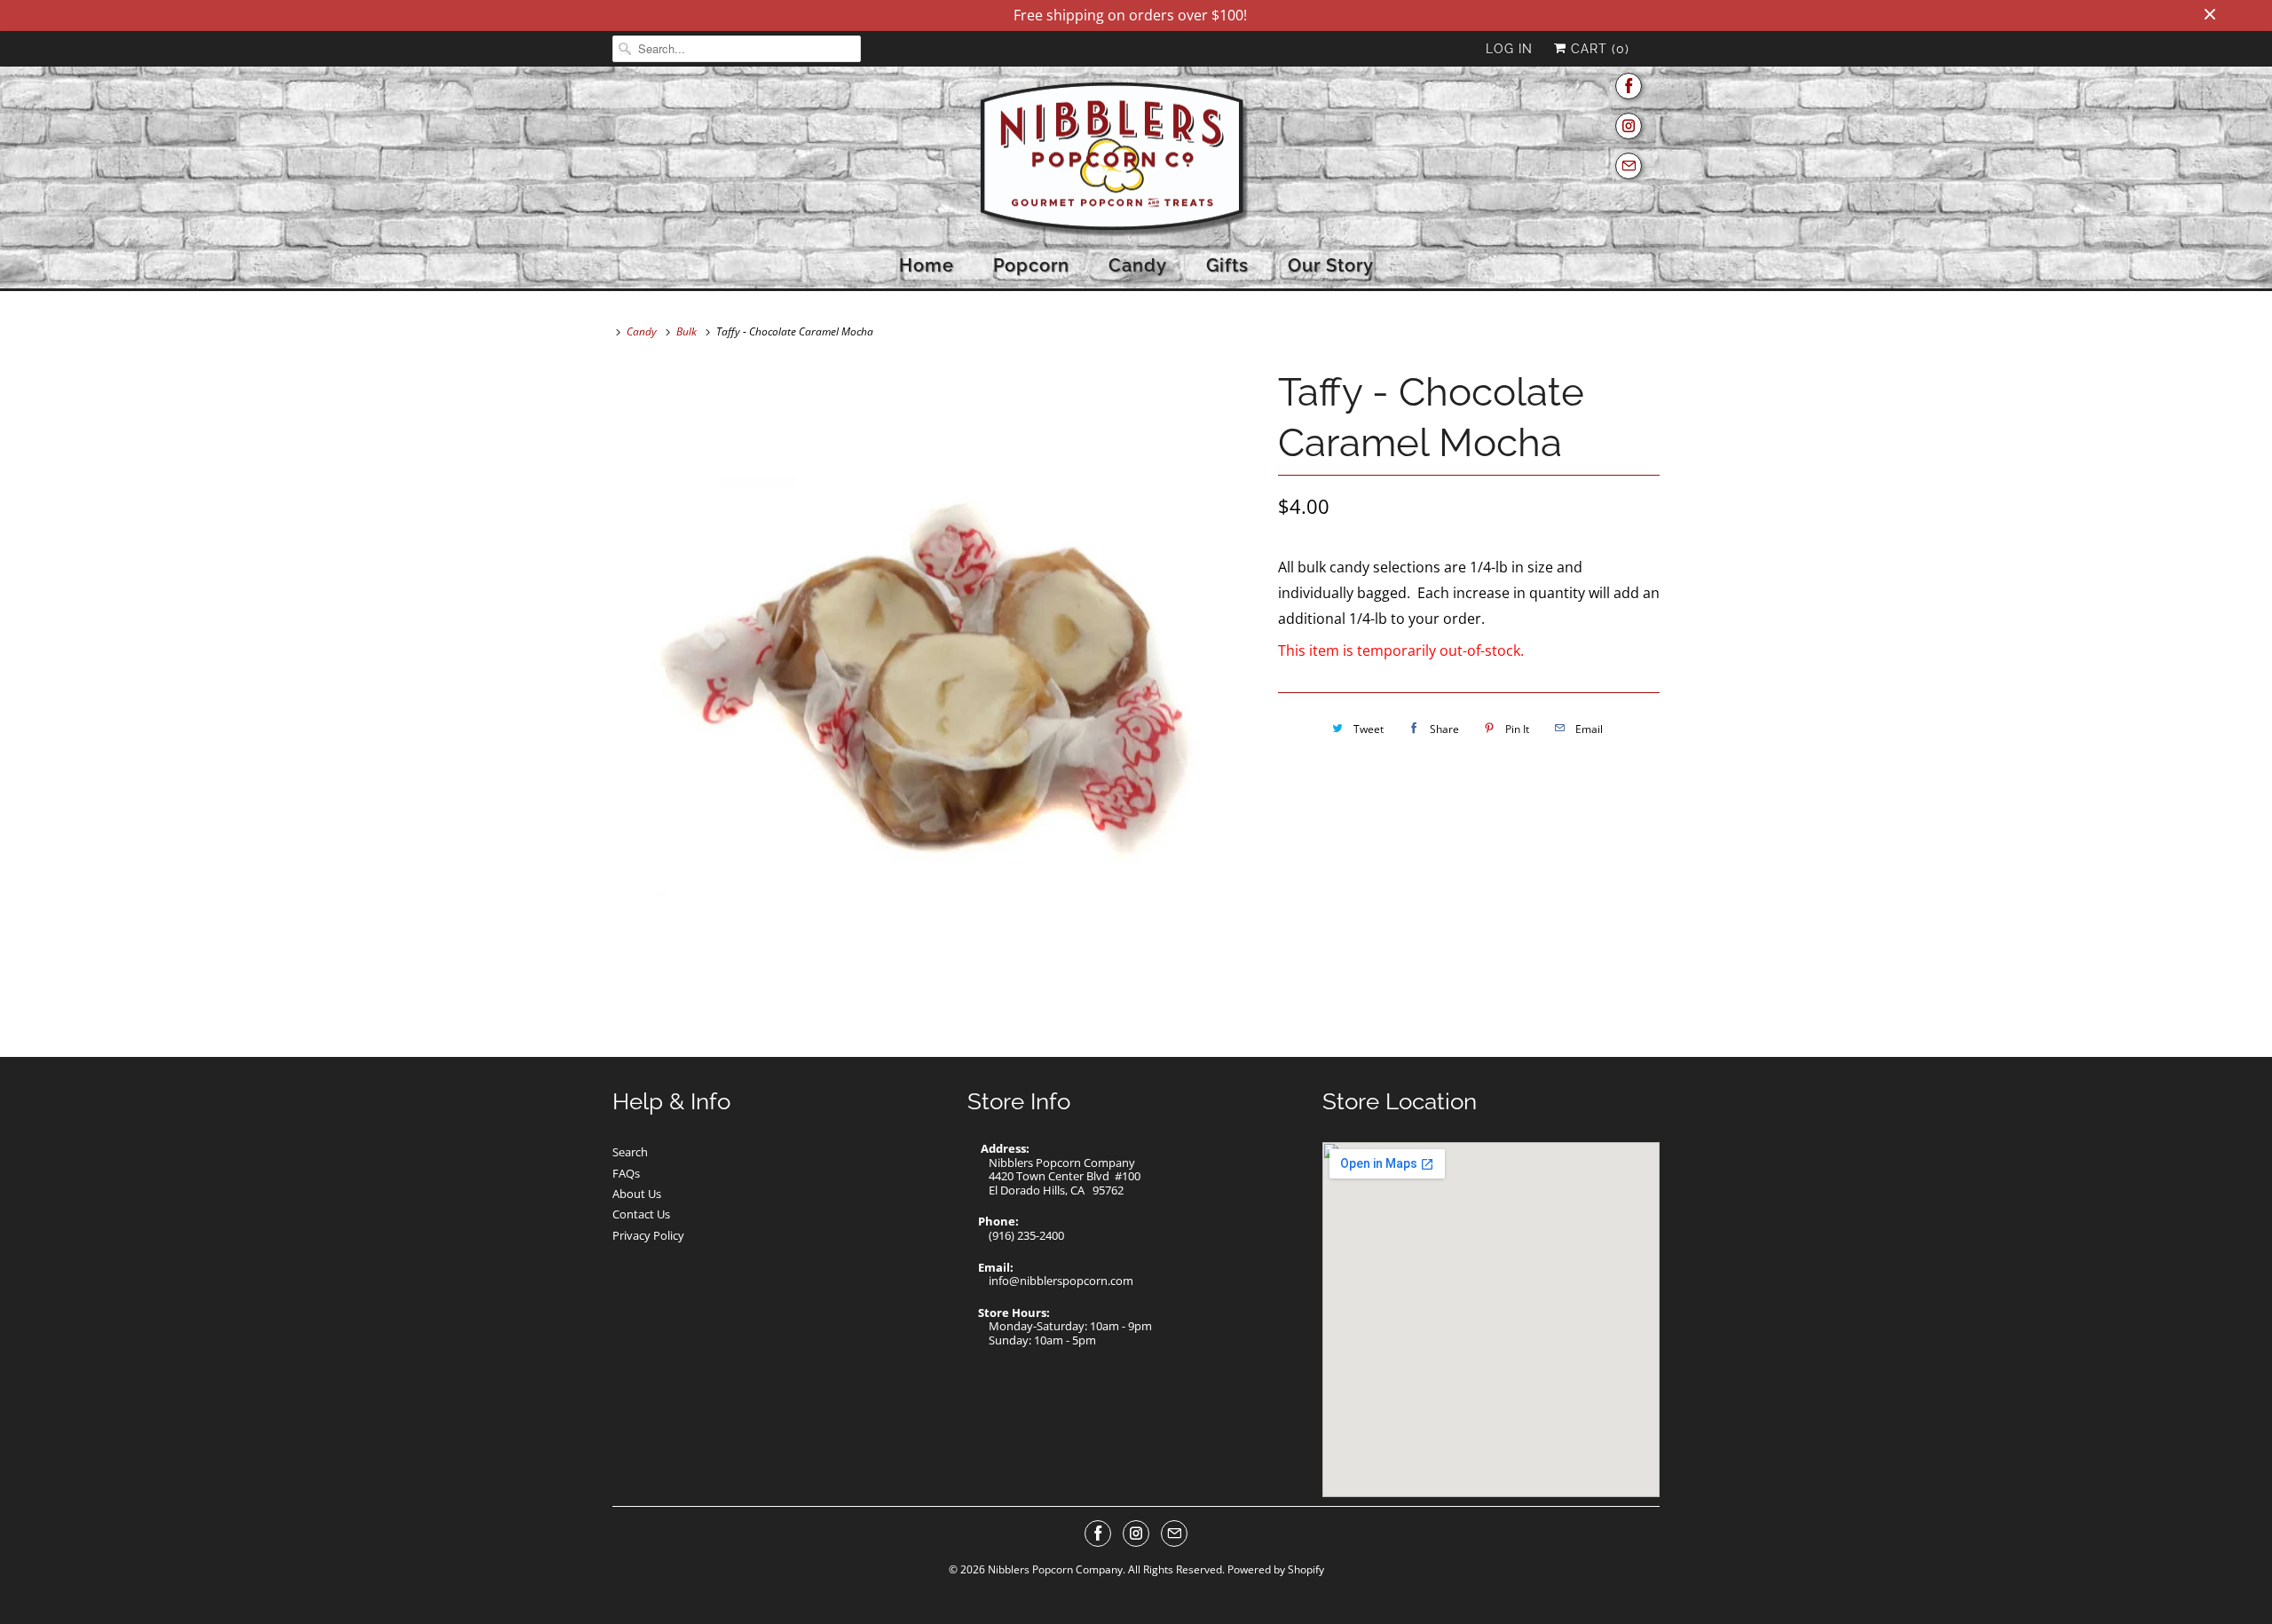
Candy (1138, 265)
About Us (637, 1194)
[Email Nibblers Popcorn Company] (1629, 166)
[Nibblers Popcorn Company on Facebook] (1629, 87)
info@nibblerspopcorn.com (1061, 1281)
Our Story (1331, 265)
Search (630, 1152)
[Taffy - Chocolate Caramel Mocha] (936, 686)
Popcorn (1031, 265)
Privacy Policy (648, 1235)
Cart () (1598, 49)
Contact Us (641, 1214)
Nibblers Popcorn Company (1055, 1569)
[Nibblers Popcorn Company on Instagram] (1629, 126)
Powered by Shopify (1276, 1569)
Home (927, 265)
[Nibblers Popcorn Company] (1136, 160)
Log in (1509, 49)
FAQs (626, 1173)
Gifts (1227, 265)
